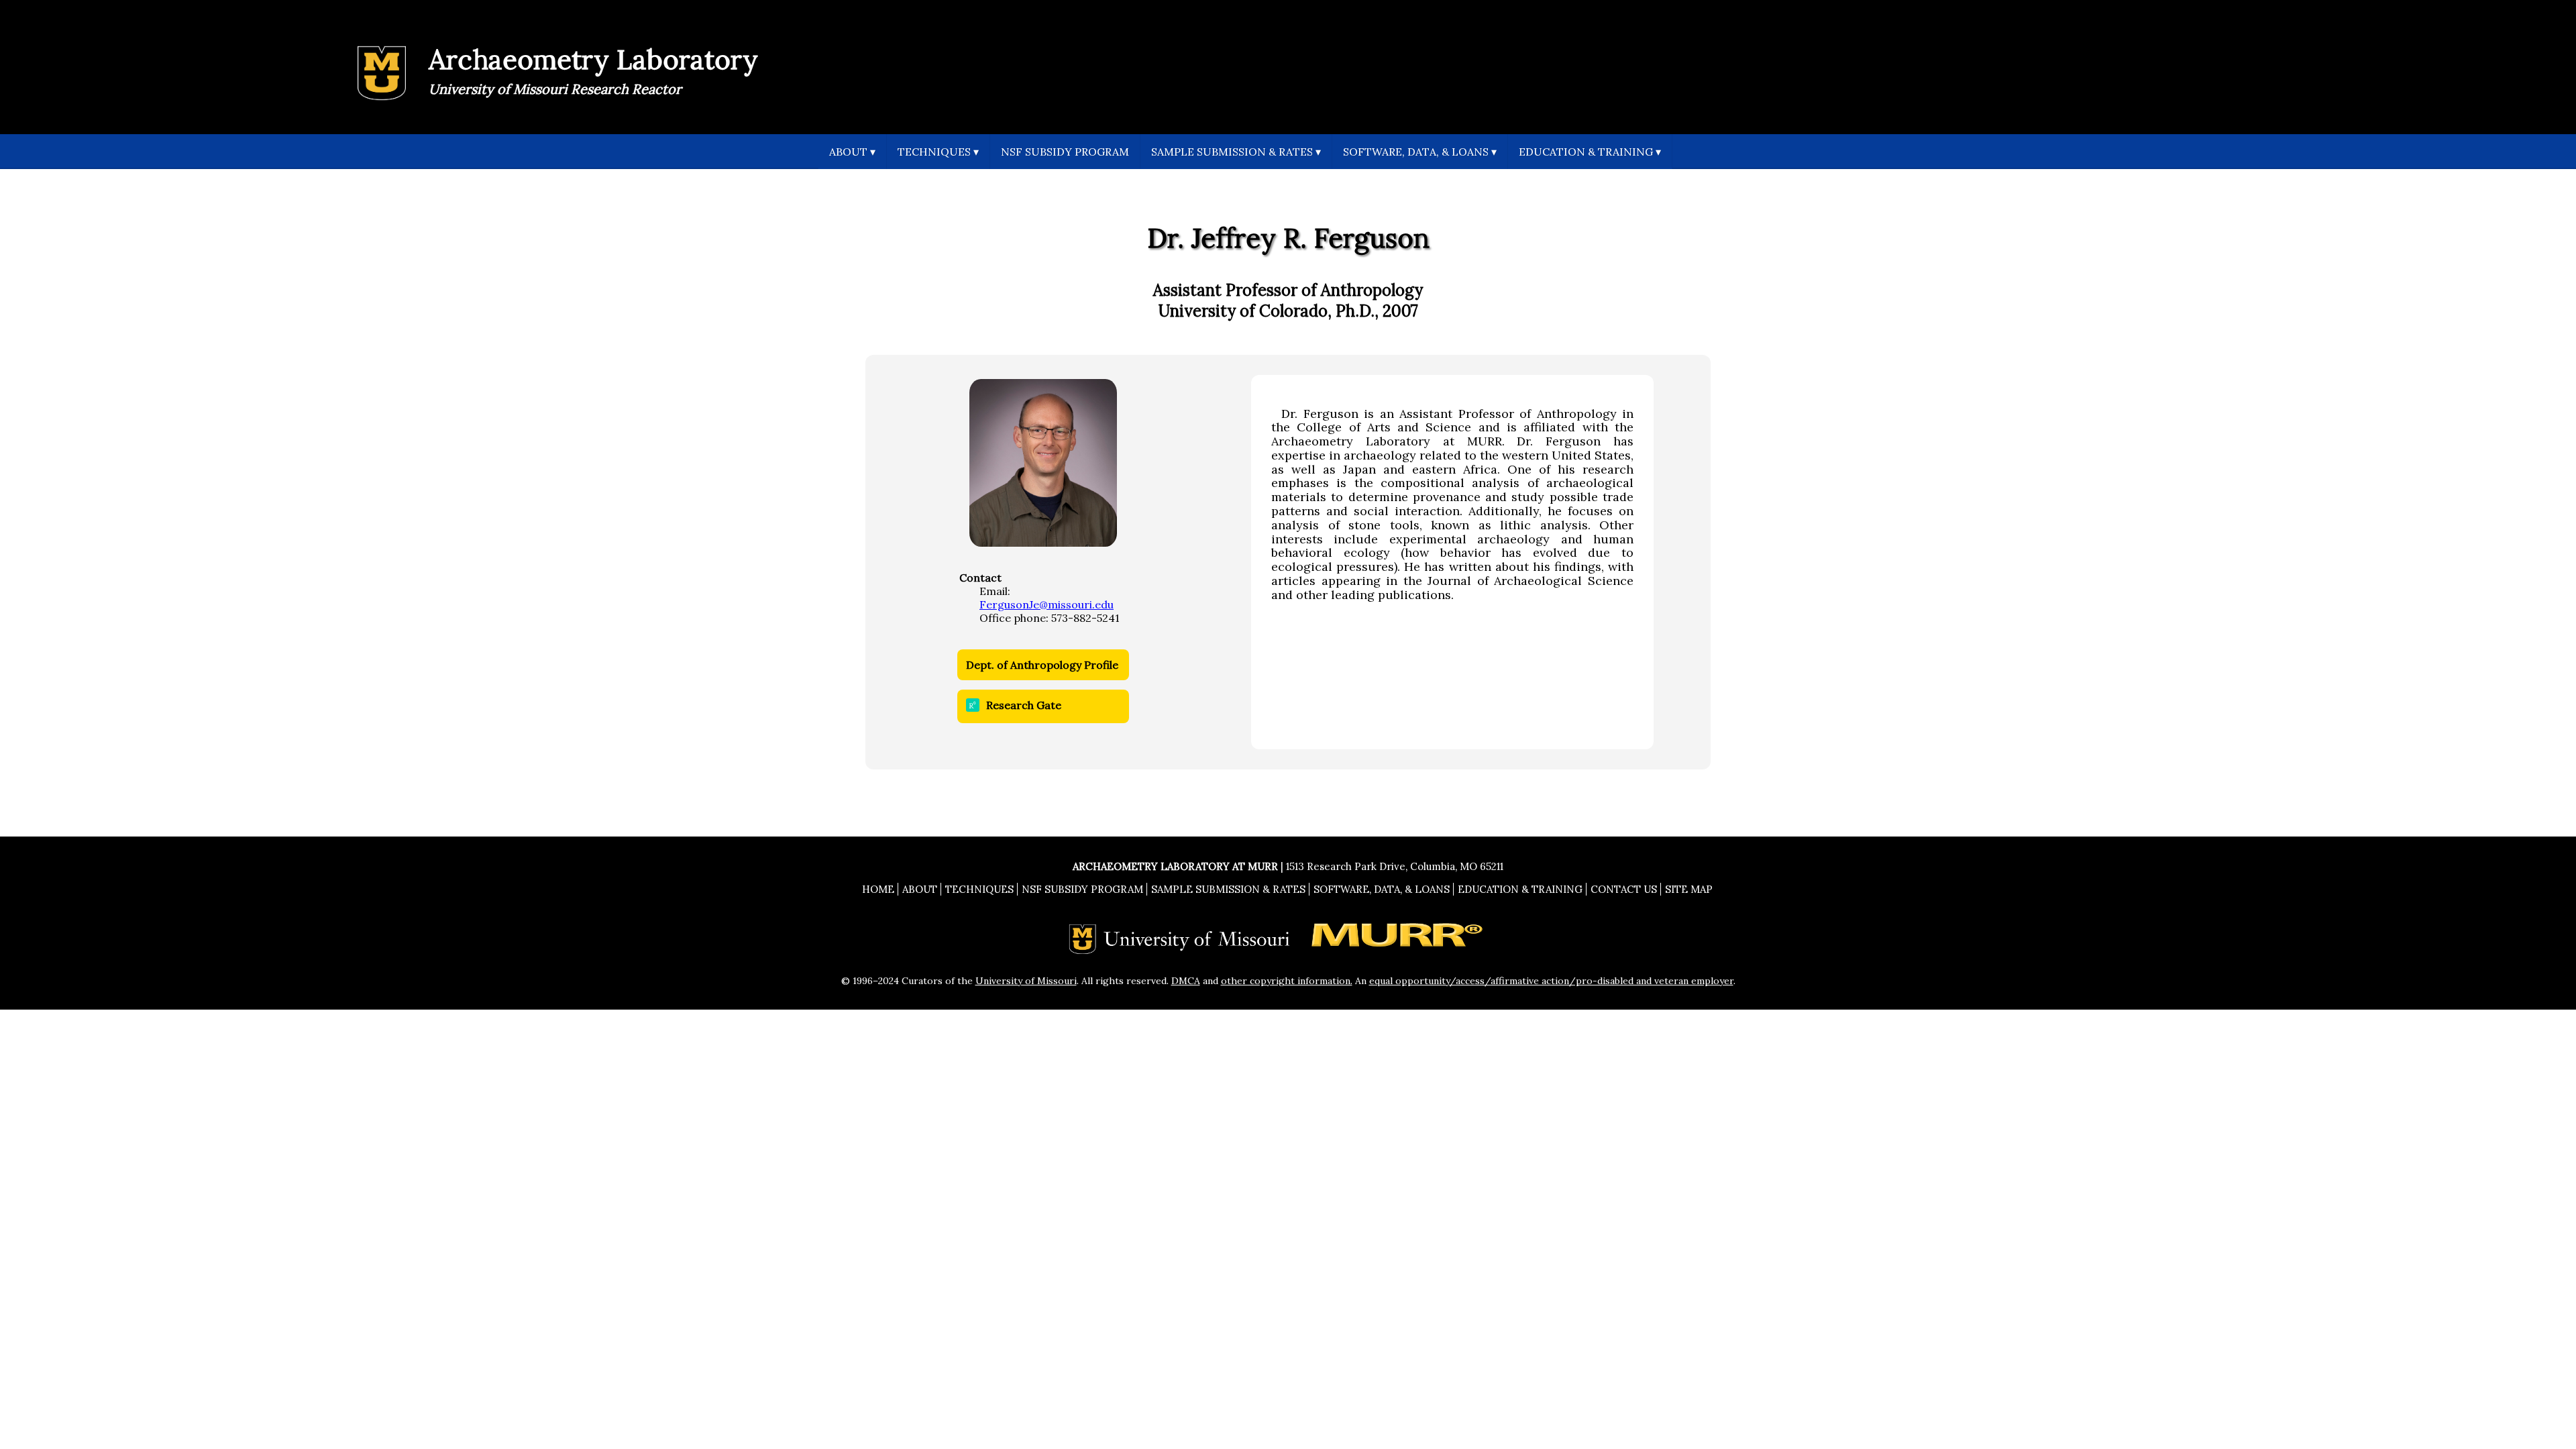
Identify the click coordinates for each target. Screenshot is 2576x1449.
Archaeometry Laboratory (593, 59)
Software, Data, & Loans (1382, 889)
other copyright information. (1287, 981)
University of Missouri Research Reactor (555, 89)
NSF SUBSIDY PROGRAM (1065, 152)
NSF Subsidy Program (1082, 889)
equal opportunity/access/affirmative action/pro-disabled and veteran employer (1551, 981)
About (920, 889)
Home (878, 889)
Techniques (979, 889)
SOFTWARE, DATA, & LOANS (1420, 152)
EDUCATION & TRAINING (1590, 152)
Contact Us (1624, 889)
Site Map (1689, 889)
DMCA (1186, 981)
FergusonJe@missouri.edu (1046, 604)
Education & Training (1520, 889)
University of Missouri (1026, 981)
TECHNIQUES (938, 152)
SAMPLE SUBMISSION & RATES (1236, 152)
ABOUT (852, 152)
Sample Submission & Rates (1228, 889)
